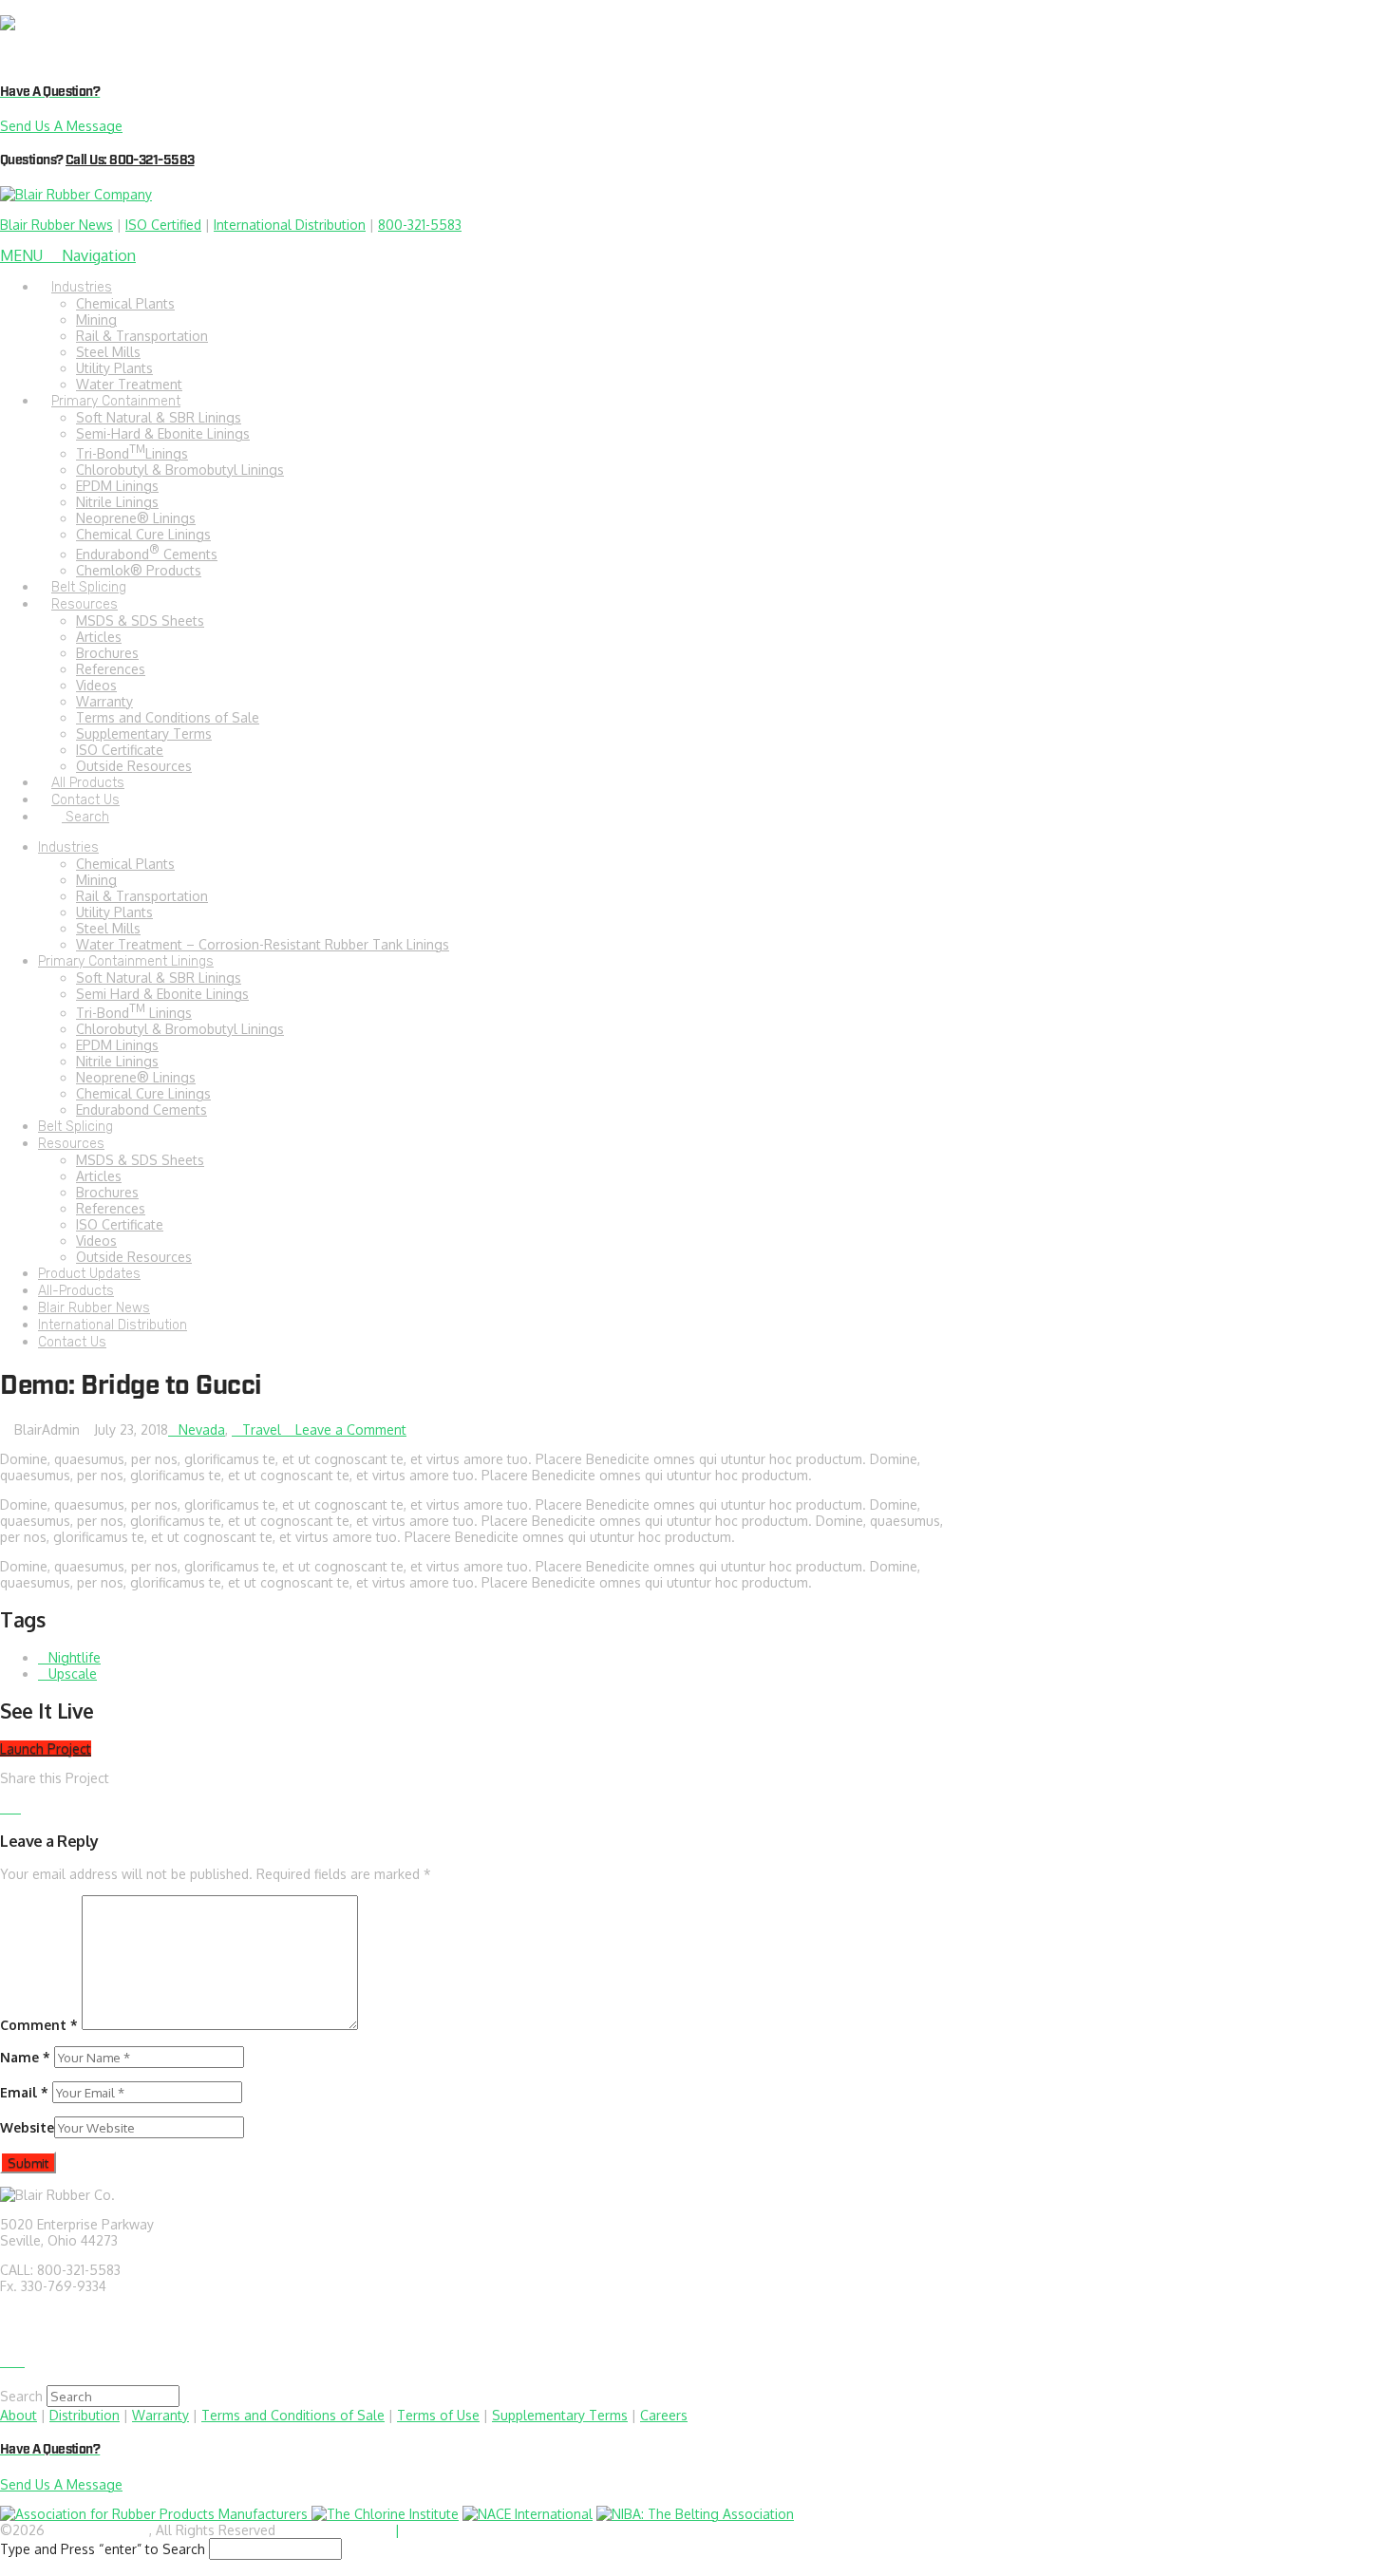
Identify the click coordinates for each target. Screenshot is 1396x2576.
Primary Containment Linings (126, 961)
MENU (68, 255)
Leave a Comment (349, 1429)
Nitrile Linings (117, 1061)
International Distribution (290, 225)
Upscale (73, 1673)
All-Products (76, 1291)
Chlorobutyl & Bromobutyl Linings (180, 1029)
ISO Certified (163, 225)
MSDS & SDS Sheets (140, 1160)
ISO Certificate (120, 1224)
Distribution (85, 2415)
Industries (68, 847)
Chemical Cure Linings (143, 1093)
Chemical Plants (125, 864)
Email (24, 2092)
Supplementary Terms (560, 2415)
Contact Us (72, 1342)
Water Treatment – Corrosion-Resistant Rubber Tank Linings (263, 944)
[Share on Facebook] (5, 1807)
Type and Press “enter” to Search (103, 2549)
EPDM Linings (117, 1045)
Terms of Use (438, 2415)
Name (25, 2057)
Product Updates (89, 1274)
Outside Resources (134, 1257)
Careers (664, 2415)
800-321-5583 (420, 225)
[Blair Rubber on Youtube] (19, 2361)
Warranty (160, 2415)
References (111, 1208)
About (19, 2415)
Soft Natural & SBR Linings (159, 978)
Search (21, 2396)
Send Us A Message (61, 126)
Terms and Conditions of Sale (293, 2415)
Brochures (107, 1192)
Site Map (431, 2530)
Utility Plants (114, 912)
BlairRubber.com (99, 2530)
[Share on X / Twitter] (16, 1807)
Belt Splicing (75, 1127)
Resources (71, 1144)
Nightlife (75, 1657)
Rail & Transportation (142, 896)
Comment (39, 2025)
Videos (96, 1241)
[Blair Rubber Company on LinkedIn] (7, 2361)
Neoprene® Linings (136, 1077)
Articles (99, 1176)
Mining (96, 880)
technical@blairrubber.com (82, 2332)
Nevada (202, 1429)
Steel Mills (108, 928)
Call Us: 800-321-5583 (130, 160)
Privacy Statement (335, 2530)
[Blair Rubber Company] (205, 40)
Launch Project (46, 1749)
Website (27, 2127)
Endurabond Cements (141, 1109)
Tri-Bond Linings (134, 1013)
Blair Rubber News (57, 225)
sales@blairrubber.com (70, 2315)
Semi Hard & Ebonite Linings (162, 994)
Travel (262, 1429)
